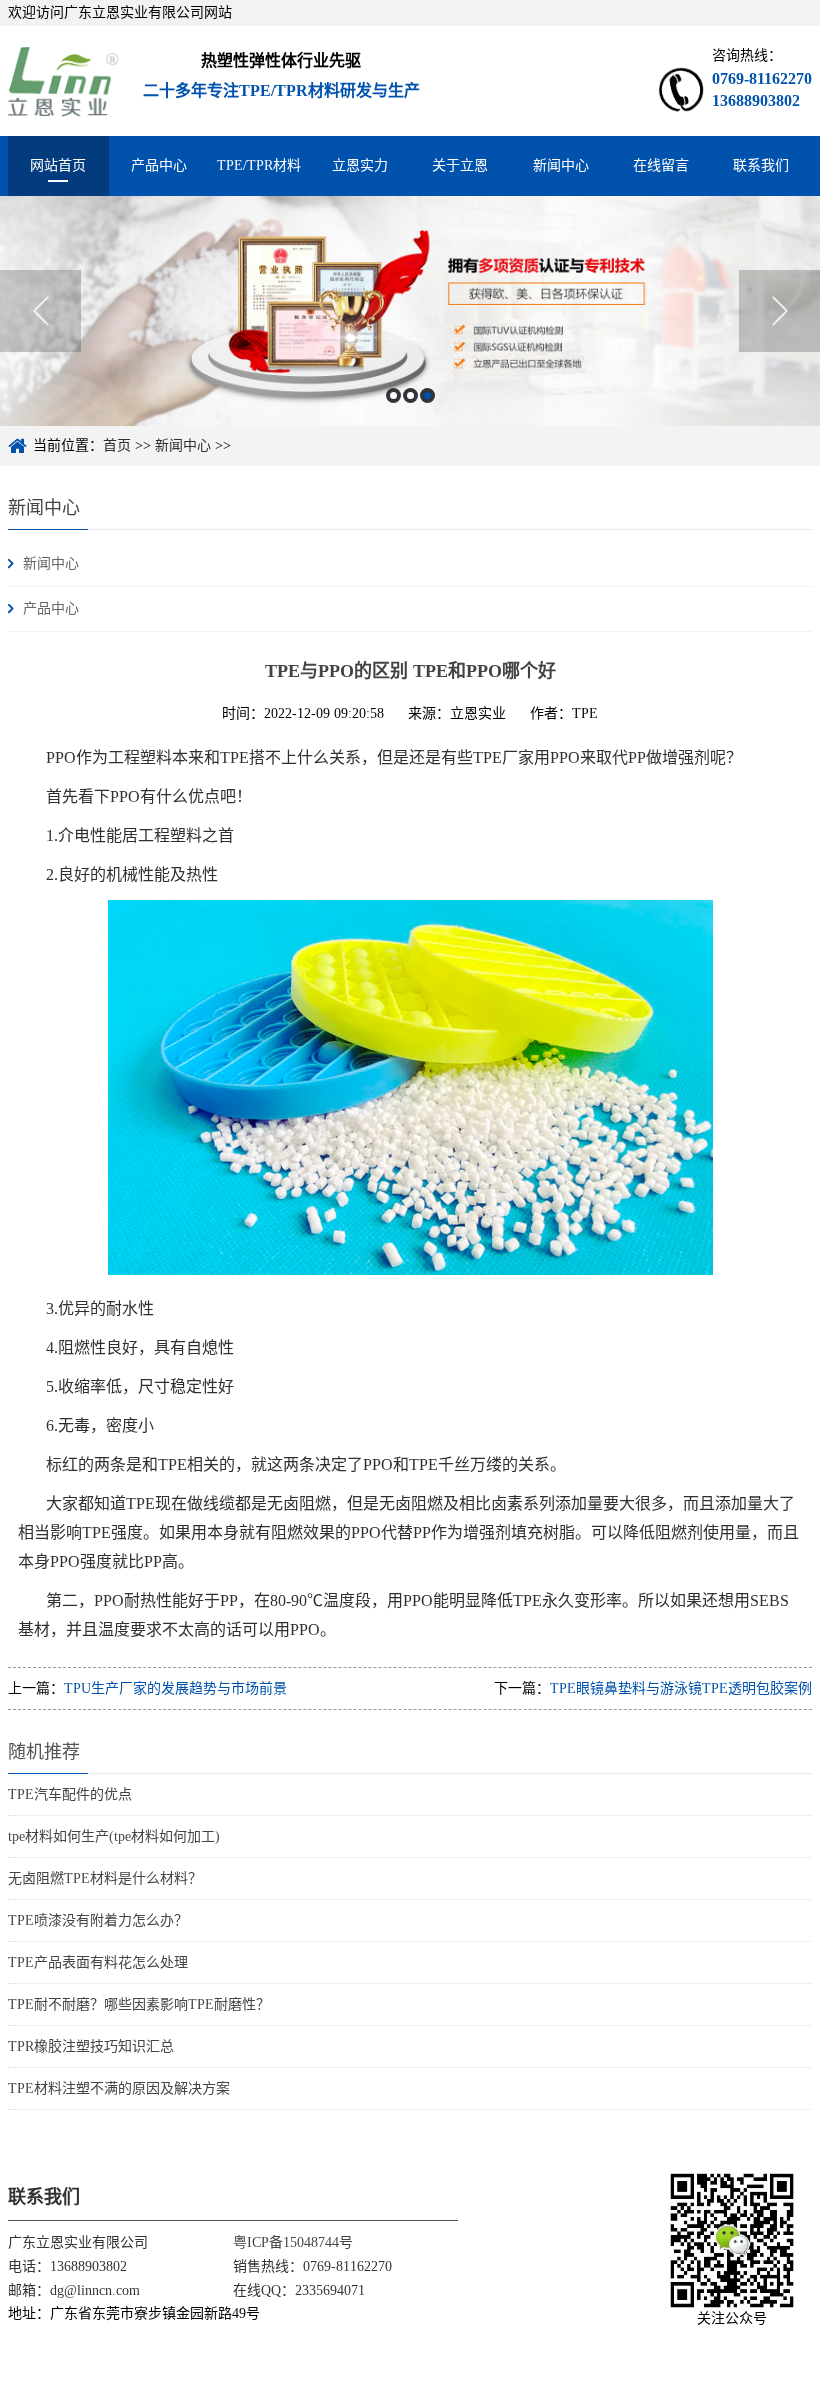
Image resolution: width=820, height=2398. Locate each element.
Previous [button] (40, 311)
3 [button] (427, 395)
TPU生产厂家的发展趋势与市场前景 (175, 1688)
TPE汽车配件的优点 (70, 1794)
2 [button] (410, 395)
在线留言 (661, 165)
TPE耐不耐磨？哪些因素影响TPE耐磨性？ (139, 2004)
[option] (410, 311)
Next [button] (779, 311)
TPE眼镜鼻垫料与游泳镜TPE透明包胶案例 (681, 1688)
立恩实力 (360, 165)
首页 (117, 445)
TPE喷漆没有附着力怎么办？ (98, 1920)
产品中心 (159, 165)
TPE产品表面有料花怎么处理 (98, 1962)
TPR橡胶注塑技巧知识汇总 (91, 2046)
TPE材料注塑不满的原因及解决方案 (119, 2088)
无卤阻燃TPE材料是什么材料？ (105, 1878)
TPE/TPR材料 (259, 165)
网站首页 (58, 165)
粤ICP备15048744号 (293, 2242)
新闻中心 (561, 165)
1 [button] (393, 395)
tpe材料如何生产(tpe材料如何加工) (114, 1836)
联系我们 (761, 165)
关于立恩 (460, 165)
